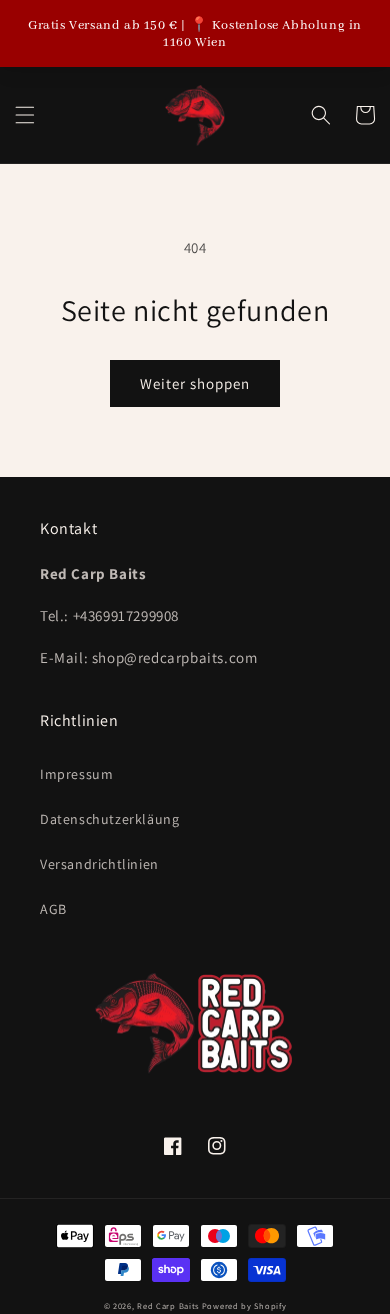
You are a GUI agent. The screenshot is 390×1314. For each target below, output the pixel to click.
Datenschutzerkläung (109, 819)
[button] (25, 115)
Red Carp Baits (168, 1305)
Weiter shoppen (195, 383)
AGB (53, 909)
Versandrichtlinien (99, 864)
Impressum (76, 774)
